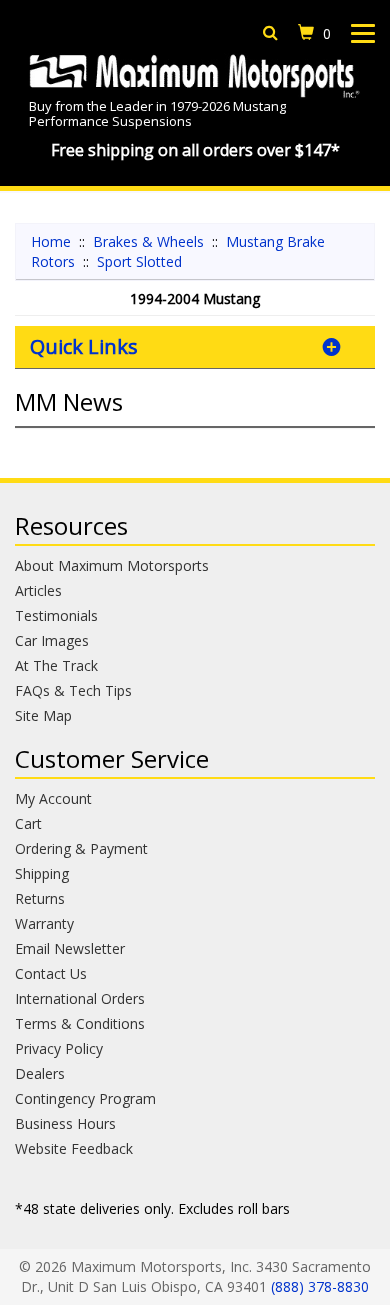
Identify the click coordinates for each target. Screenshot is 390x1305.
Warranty (44, 923)
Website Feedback (74, 1148)
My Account (53, 798)
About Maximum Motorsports (112, 565)
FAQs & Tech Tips (73, 690)
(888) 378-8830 (320, 1286)
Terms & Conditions (80, 1023)
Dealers (40, 1073)
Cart (28, 823)
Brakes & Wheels (148, 241)
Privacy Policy (59, 1048)
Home (51, 241)
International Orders (80, 998)
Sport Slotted (139, 261)
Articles (38, 590)
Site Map (43, 715)
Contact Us (51, 973)
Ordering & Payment (81, 848)
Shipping (42, 873)
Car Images (52, 640)
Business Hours (65, 1123)
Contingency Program (85, 1098)
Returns (40, 898)
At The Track (56, 665)
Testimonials (56, 615)
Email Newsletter (70, 948)
